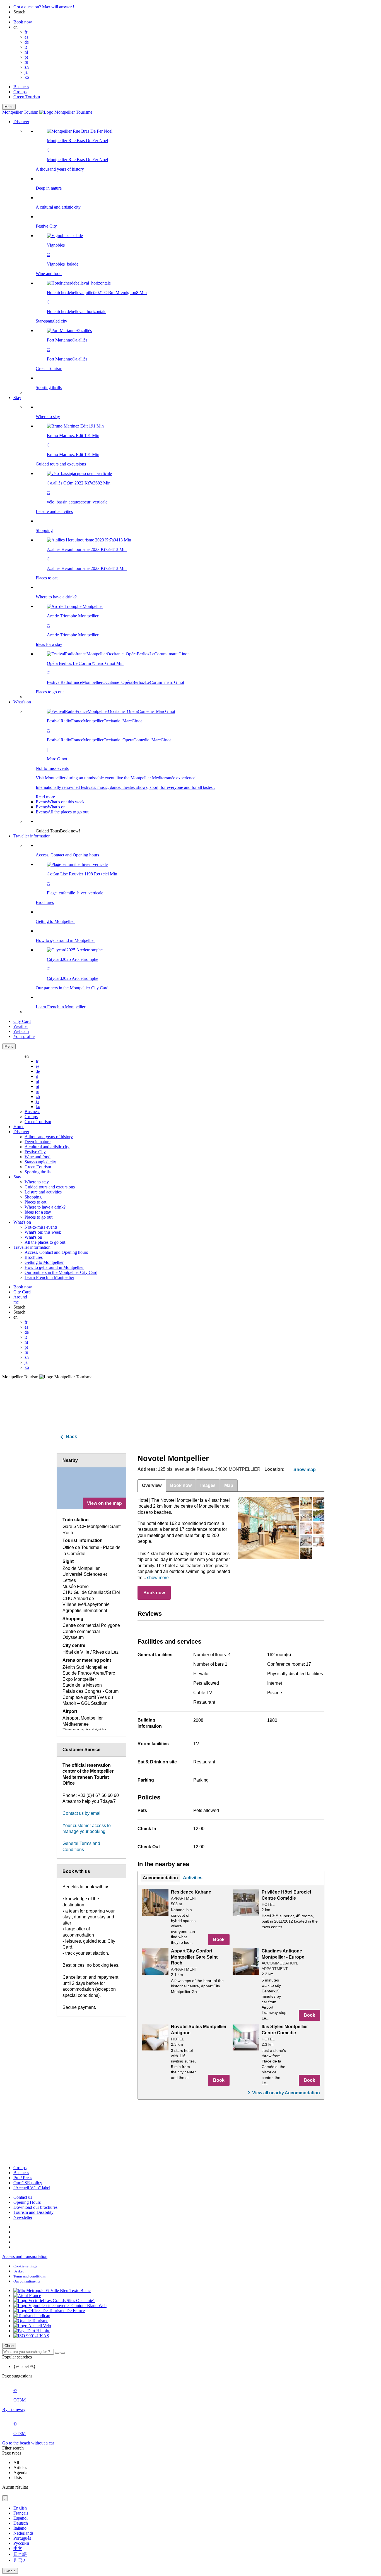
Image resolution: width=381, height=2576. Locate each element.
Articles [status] (20, 2468)
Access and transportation (25, 2256)
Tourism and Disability (33, 2212)
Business (21, 87)
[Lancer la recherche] (57, 2353)
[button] (196, 257)
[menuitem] (202, 259)
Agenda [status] (20, 2473)
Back (71, 1437)
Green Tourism (27, 97)
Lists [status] (18, 2478)
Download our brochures (35, 2207)
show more (158, 1578)
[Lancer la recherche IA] (63, 2353)
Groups (20, 92)
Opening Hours (27, 2202)
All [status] (16, 2462)
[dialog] (191, 2540)
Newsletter (23, 2217)
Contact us (23, 2197)
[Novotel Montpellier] (268, 1528)
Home (19, 1127)
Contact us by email (82, 1813)
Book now (154, 1593)
